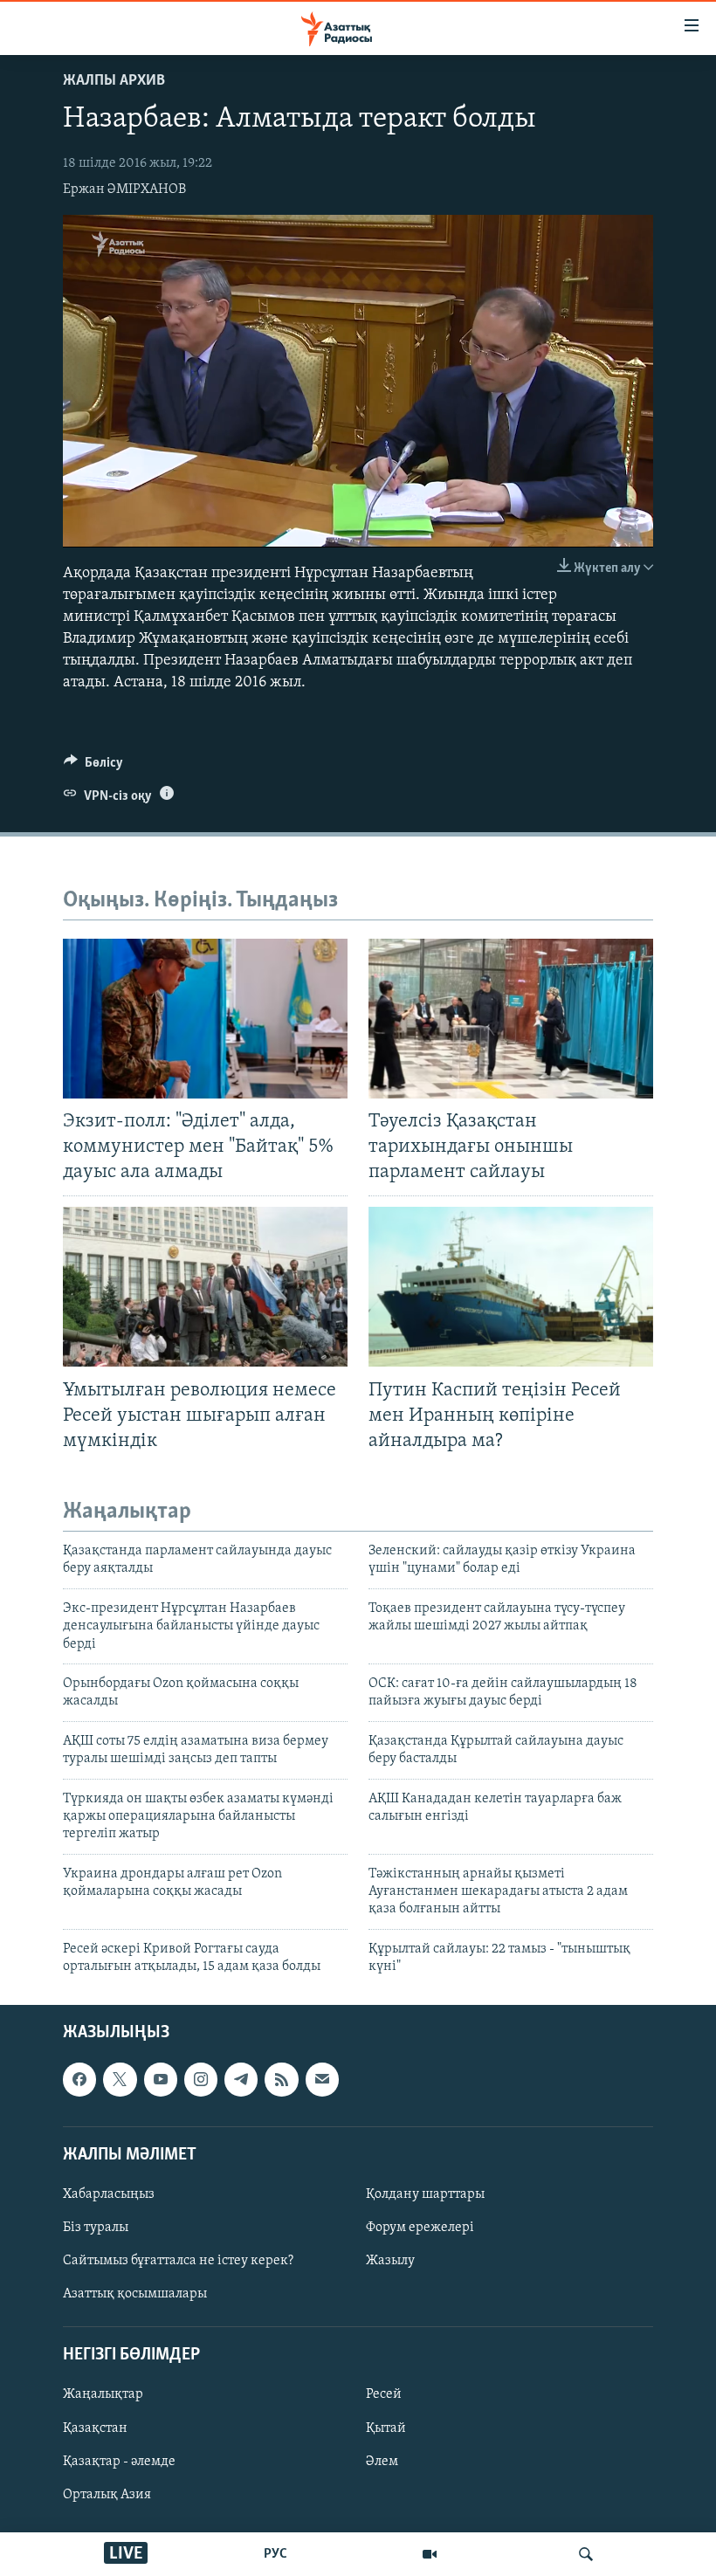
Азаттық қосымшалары (135, 2294)
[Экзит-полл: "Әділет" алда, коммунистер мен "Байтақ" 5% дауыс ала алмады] (205, 1019)
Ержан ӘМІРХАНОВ (124, 189)
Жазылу (390, 2261)
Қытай (386, 2428)
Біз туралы (96, 2228)
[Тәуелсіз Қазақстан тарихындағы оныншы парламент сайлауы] (511, 1019)
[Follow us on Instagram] (201, 2079)
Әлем (382, 2461)
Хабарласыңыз (109, 2194)
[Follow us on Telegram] (241, 2079)
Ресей (384, 2394)
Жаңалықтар (103, 2394)
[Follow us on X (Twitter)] (120, 2079)
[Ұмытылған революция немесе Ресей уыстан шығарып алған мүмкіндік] (205, 1287)
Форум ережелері (420, 2228)
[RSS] (281, 2079)
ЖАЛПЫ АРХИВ (114, 81)
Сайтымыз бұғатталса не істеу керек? (178, 2261)
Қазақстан (95, 2428)
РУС (275, 2554)
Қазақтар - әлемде (119, 2461)
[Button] (93, 767)
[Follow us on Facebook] (79, 2079)
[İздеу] (586, 2554)
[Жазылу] (322, 2079)
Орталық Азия (107, 2494)
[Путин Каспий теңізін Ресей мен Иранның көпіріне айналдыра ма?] (511, 1287)
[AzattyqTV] (430, 2554)
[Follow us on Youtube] (161, 2079)
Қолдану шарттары (425, 2194)
